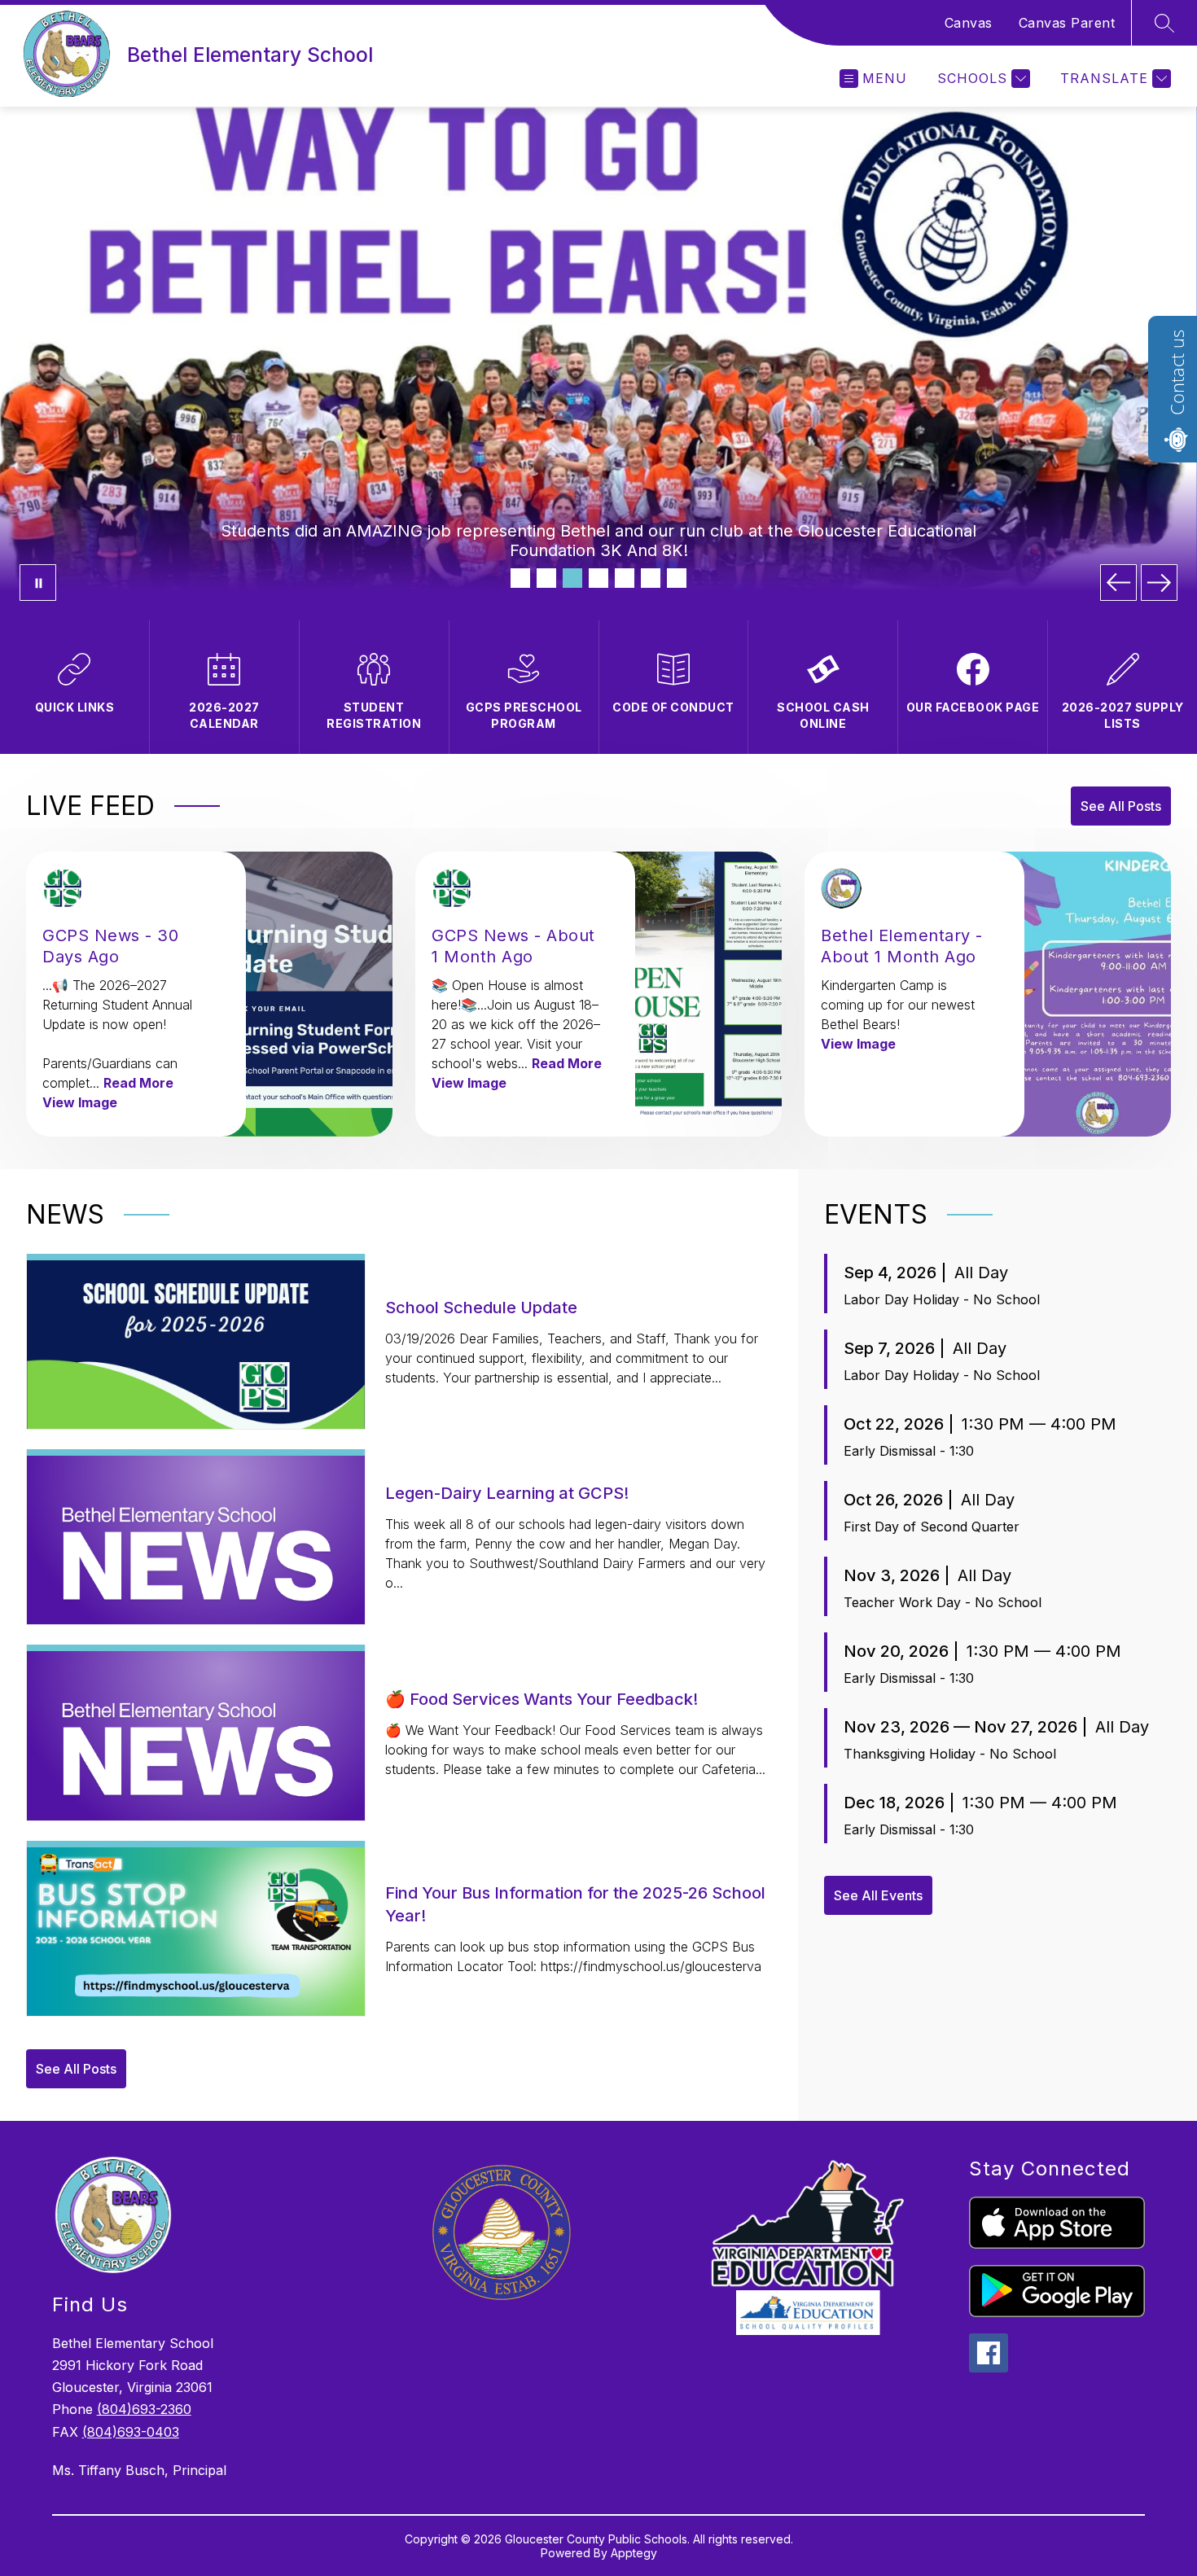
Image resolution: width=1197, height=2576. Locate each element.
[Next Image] (1159, 583)
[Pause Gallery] (38, 583)
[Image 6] (651, 578)
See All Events (878, 1895)
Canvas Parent (1067, 23)
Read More (138, 1083)
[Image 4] (598, 578)
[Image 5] (625, 578)
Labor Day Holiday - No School (942, 1299)
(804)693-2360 (144, 2409)
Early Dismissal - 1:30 (909, 1451)
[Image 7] (677, 578)
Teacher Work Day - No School (943, 1602)
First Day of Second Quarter (932, 1527)
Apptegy (634, 2553)
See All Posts (1121, 806)
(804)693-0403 (131, 2432)
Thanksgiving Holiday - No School (950, 1754)
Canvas (969, 23)
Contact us (1177, 372)
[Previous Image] (1118, 583)
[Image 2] (546, 578)
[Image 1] (520, 578)
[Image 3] (572, 578)
